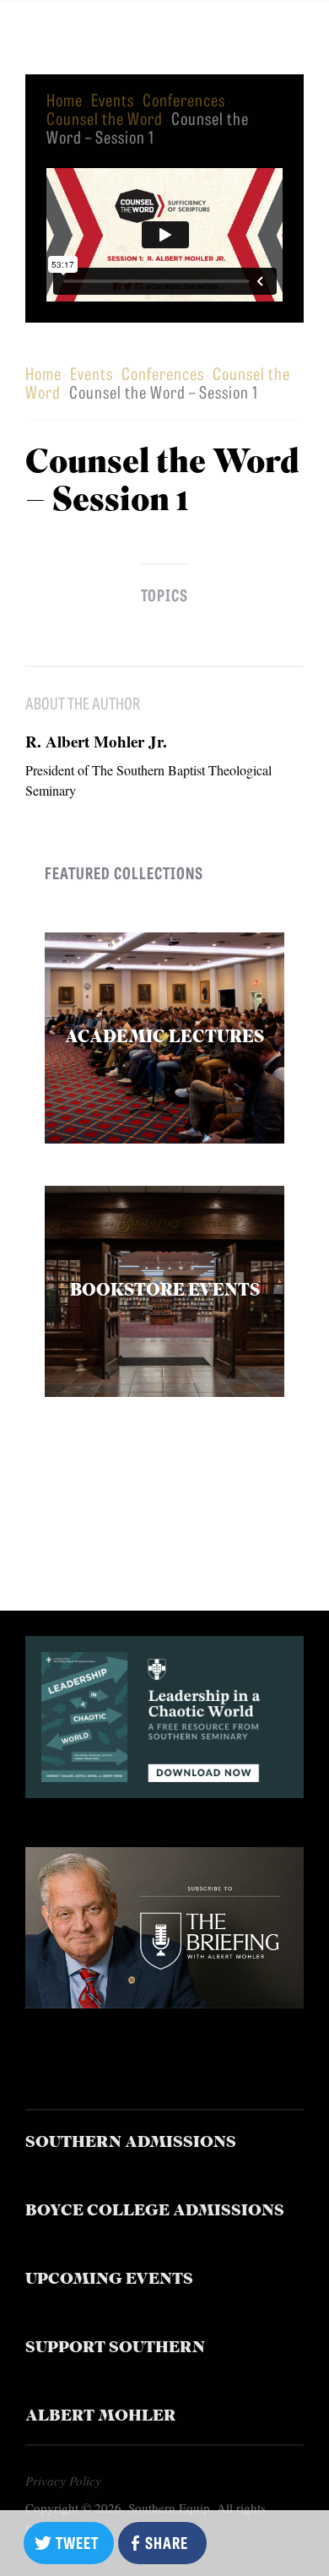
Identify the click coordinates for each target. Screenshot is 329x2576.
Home (65, 99)
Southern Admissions (131, 2143)
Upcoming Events (109, 2280)
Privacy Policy (63, 2481)
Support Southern (115, 2348)
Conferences (184, 99)
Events (113, 99)
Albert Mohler (101, 2417)
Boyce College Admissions (155, 2212)
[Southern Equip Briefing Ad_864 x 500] (165, 2002)
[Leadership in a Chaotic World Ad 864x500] (165, 1792)
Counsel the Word (105, 118)
